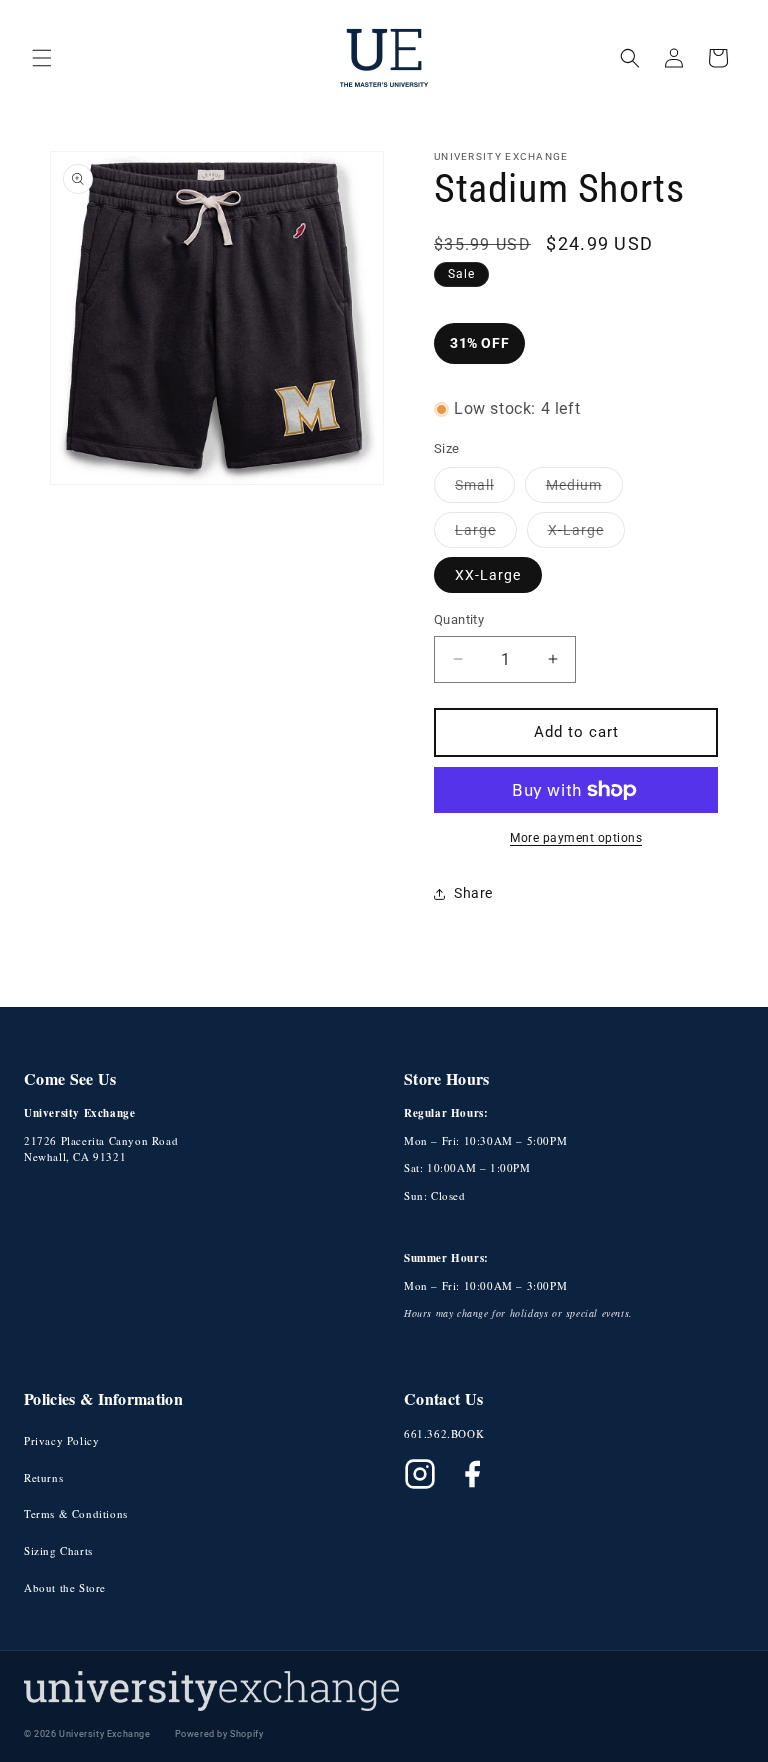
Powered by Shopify (219, 1734)
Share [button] (473, 893)
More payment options (576, 838)
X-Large (586, 534)
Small (485, 489)
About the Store (65, 1587)
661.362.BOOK (444, 1433)
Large (486, 534)
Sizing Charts (58, 1550)
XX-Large (488, 575)
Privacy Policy (61, 1440)
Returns (43, 1477)
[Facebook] (472, 1474)
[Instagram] (420, 1474)
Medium (584, 489)
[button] (42, 58)
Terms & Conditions (76, 1513)
